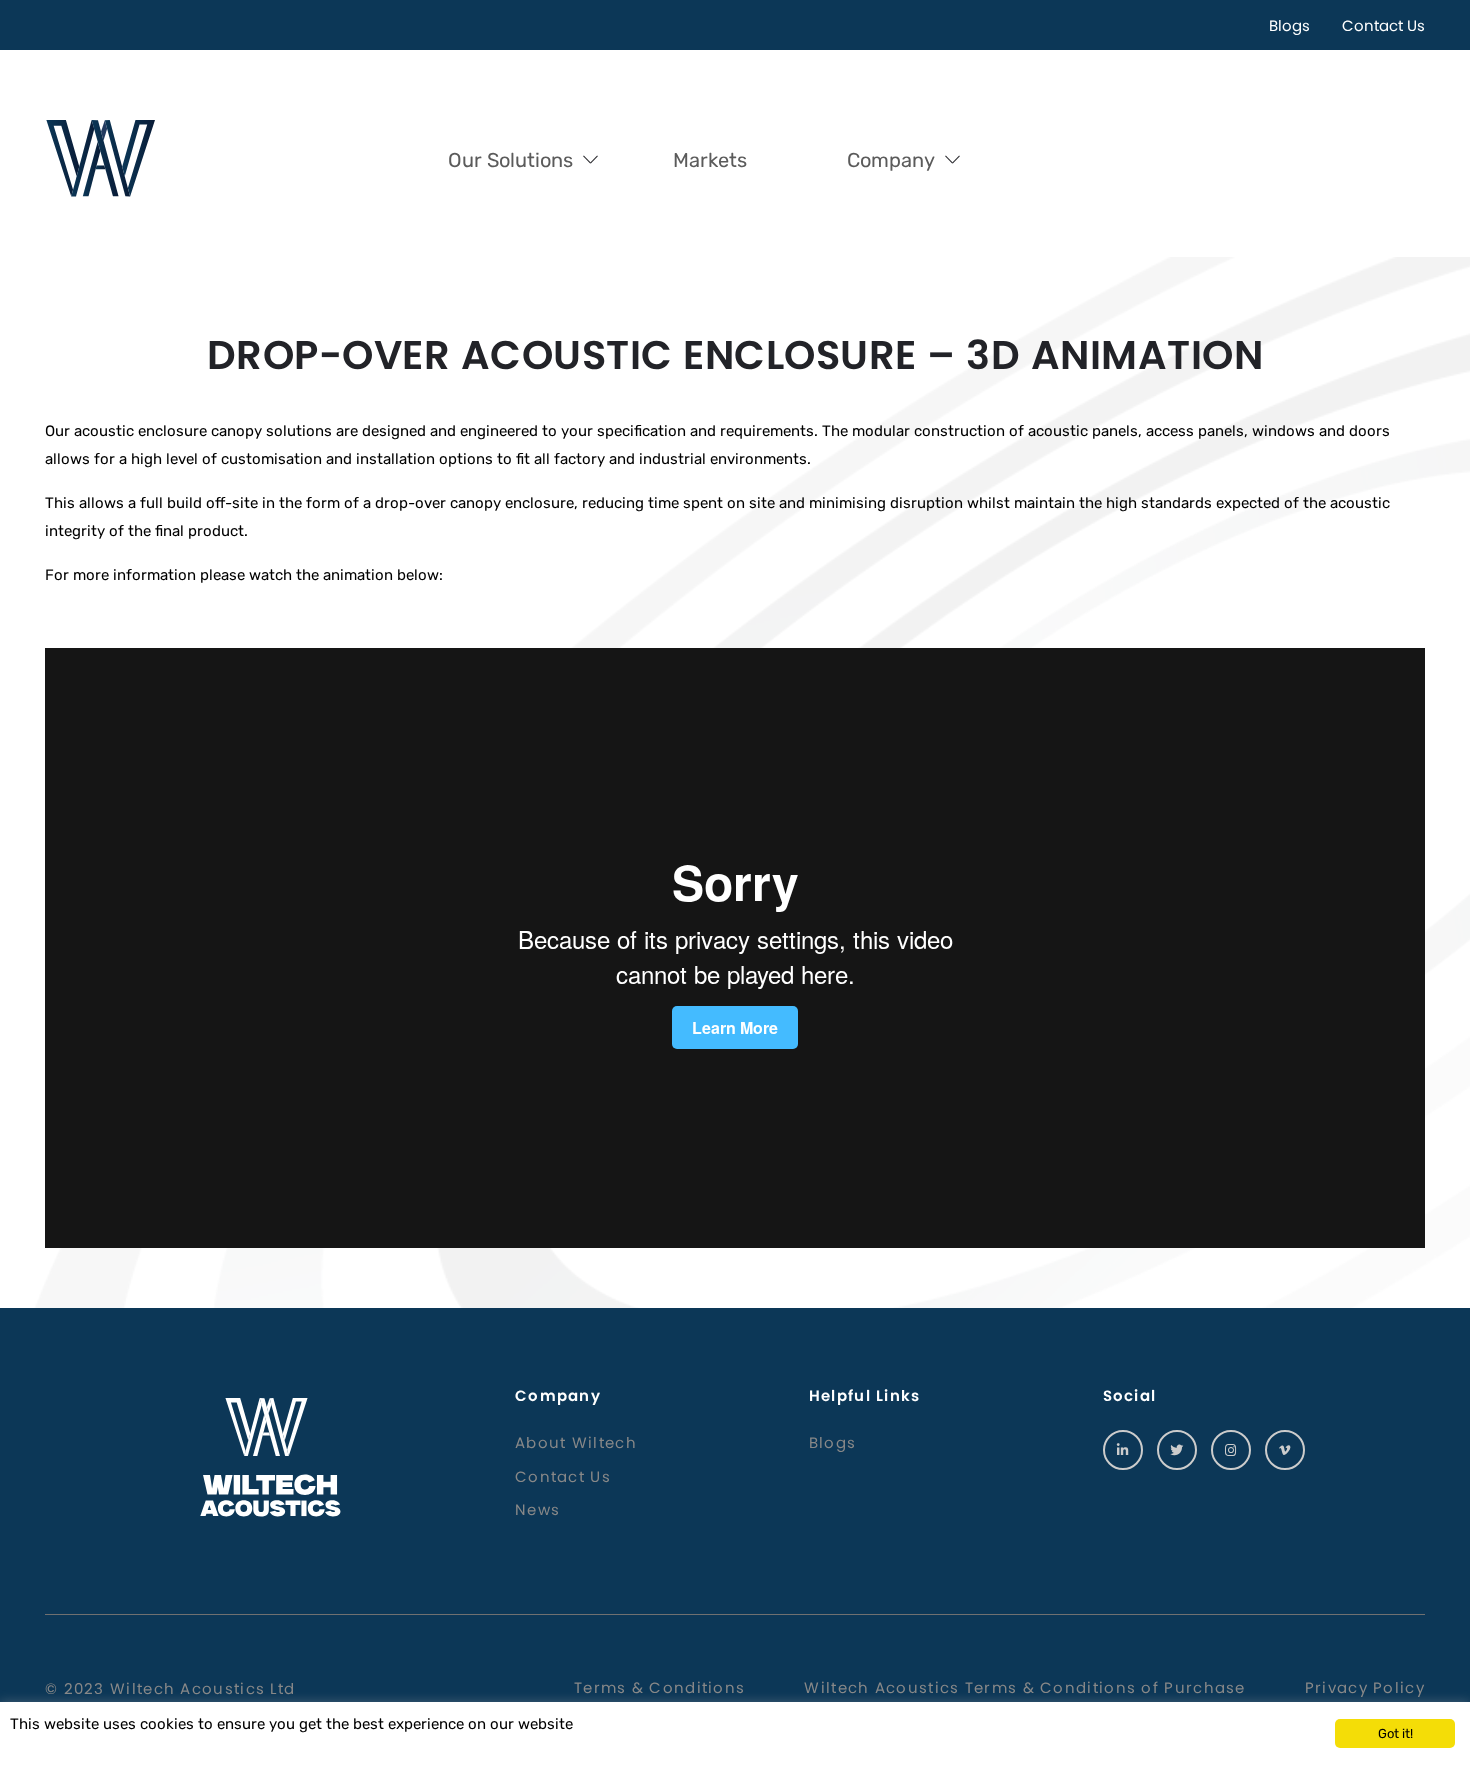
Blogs (1289, 25)
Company (891, 160)
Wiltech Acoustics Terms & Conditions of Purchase (1024, 1687)
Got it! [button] (1395, 1733)
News (537, 1509)
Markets (710, 160)
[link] (1123, 1450)
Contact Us (1383, 25)
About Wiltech (576, 1442)
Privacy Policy (1365, 1687)
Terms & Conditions (659, 1687)
